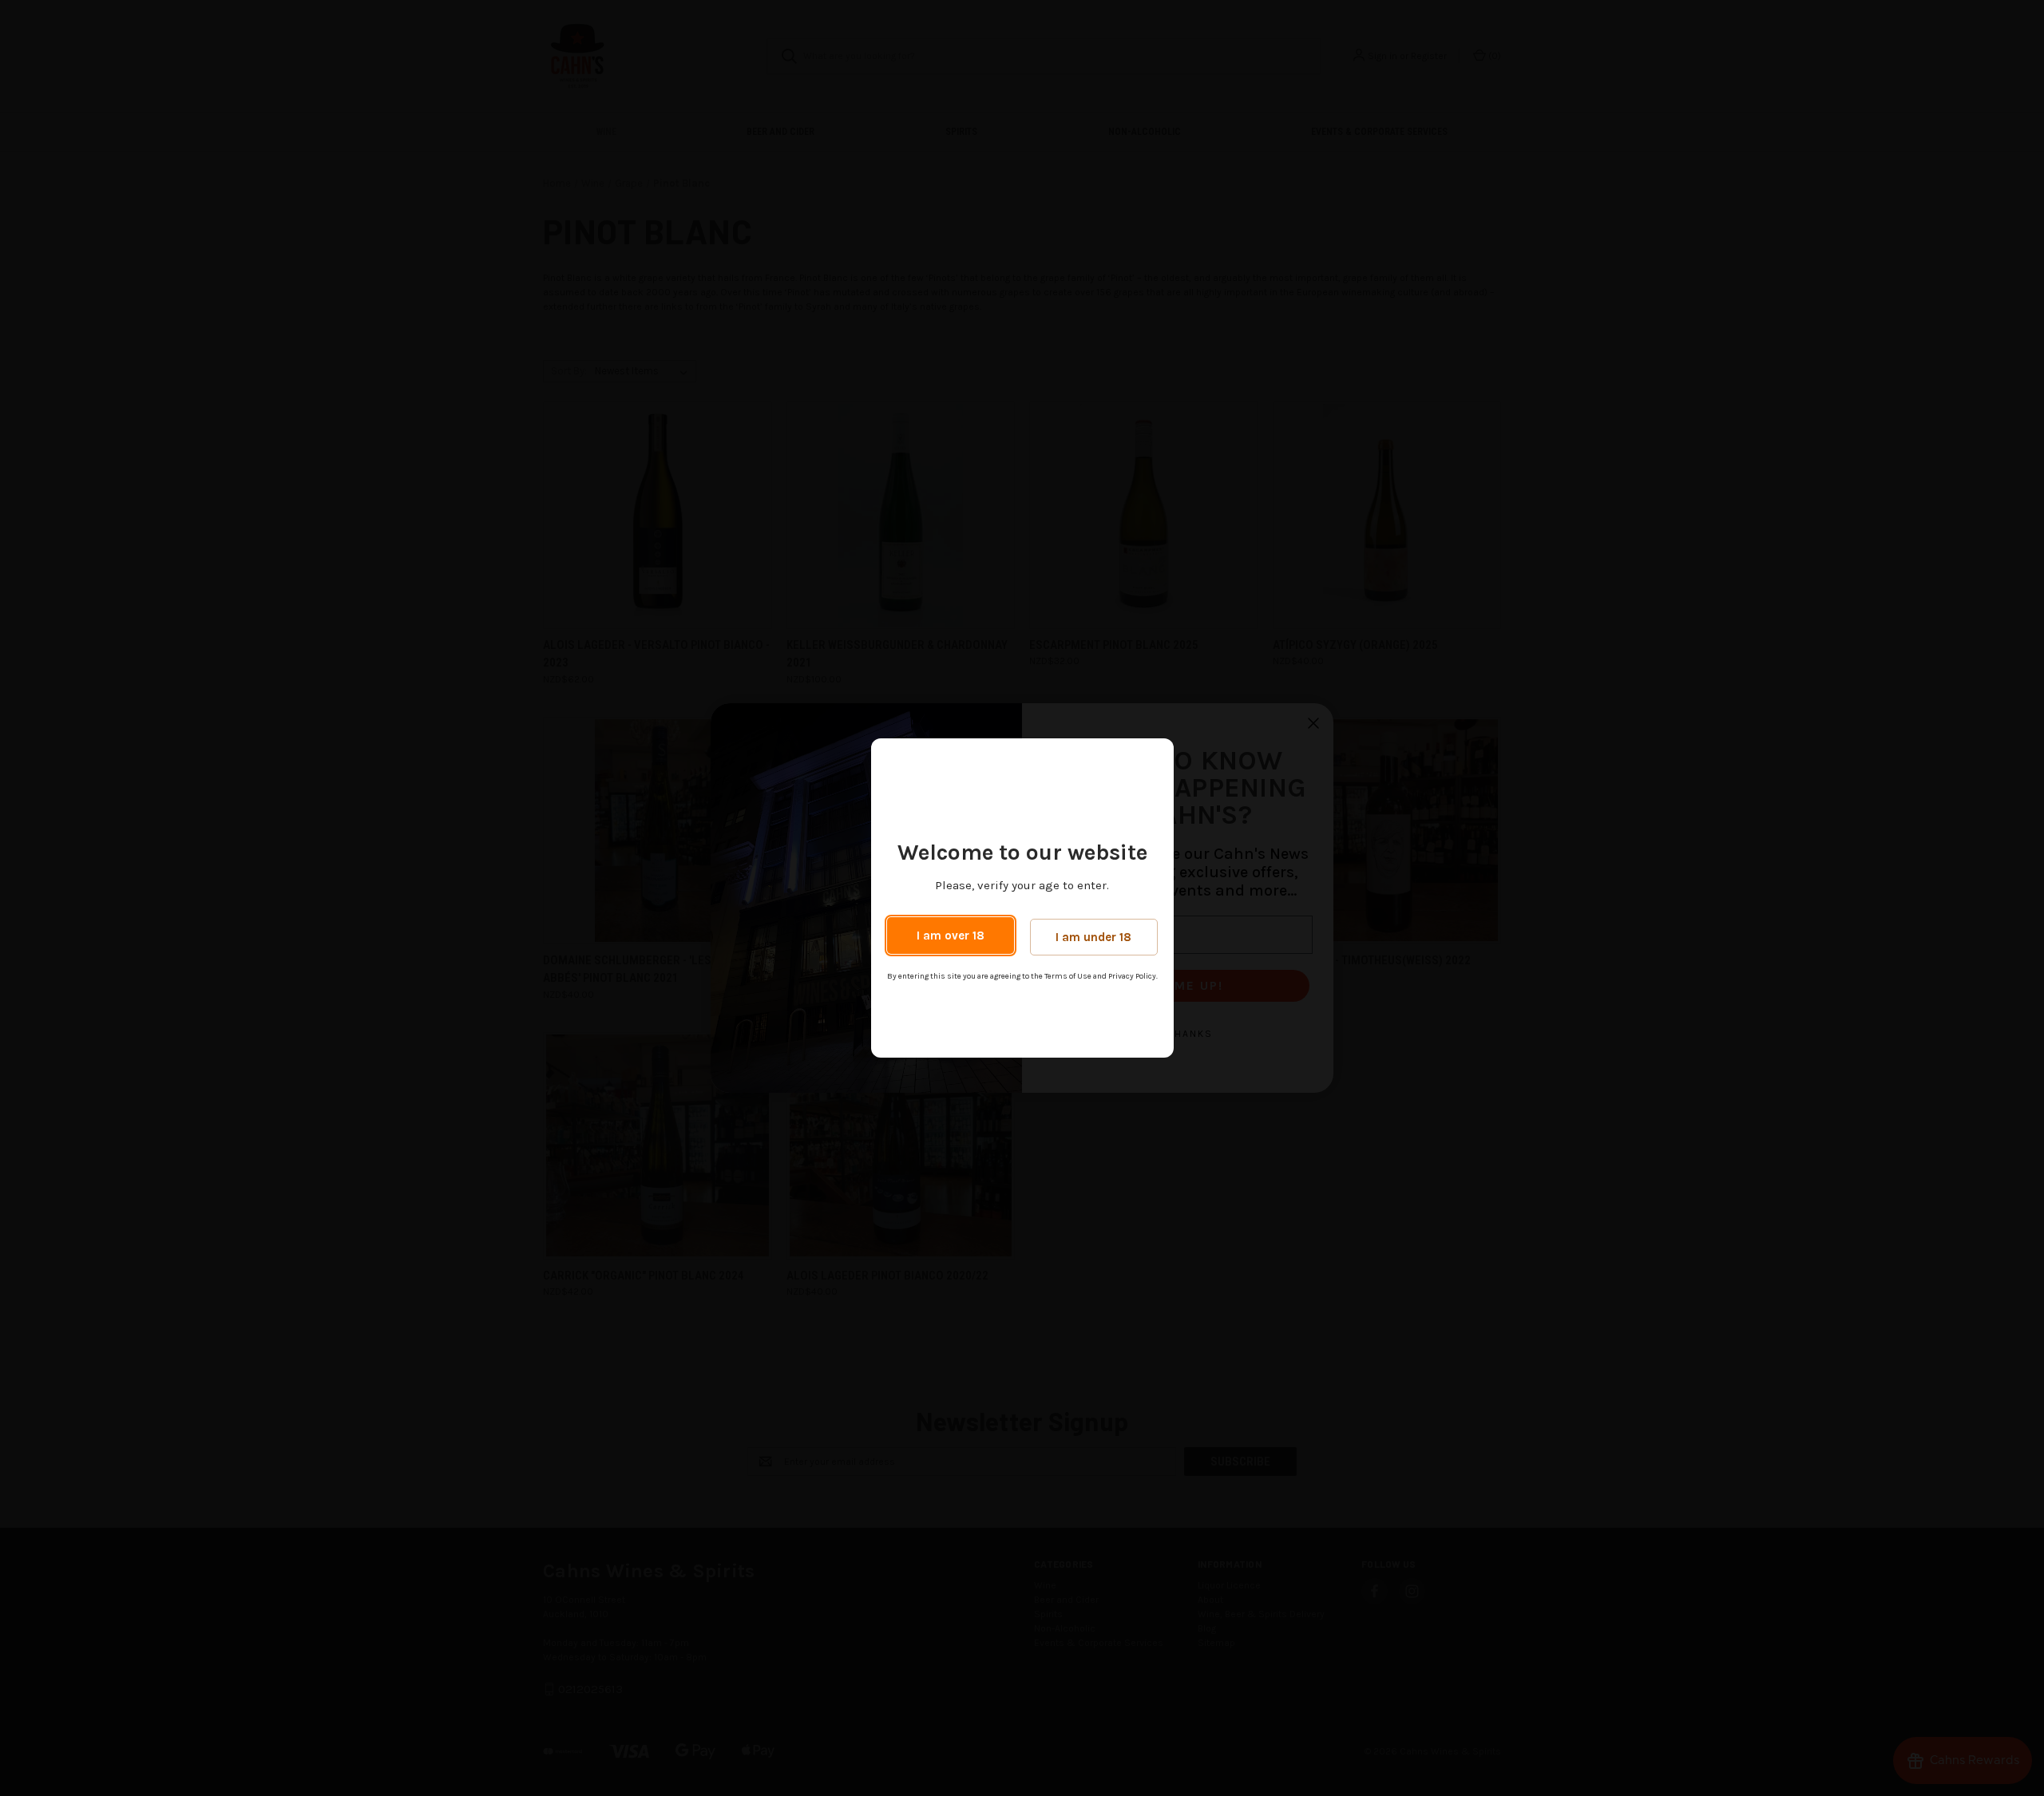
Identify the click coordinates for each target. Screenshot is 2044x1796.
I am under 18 (1093, 937)
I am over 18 (951, 936)
